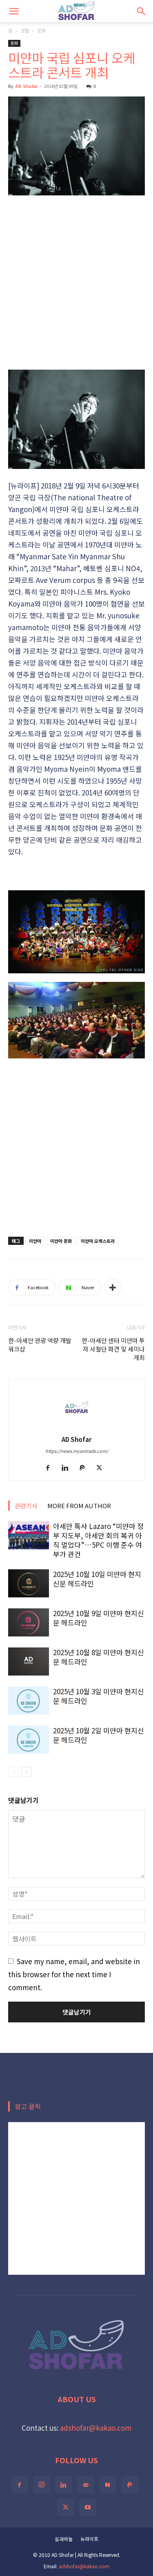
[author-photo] (77, 1426)
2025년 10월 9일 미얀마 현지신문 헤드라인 (99, 1618)
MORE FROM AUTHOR (79, 1506)
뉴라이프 (89, 2539)
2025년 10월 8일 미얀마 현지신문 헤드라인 (99, 1657)
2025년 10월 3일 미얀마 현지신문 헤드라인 (99, 1696)
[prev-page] (13, 1772)
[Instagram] (42, 2484)
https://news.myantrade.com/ (77, 1451)
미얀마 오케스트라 (98, 1241)
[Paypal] (85, 1468)
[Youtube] (88, 2507)
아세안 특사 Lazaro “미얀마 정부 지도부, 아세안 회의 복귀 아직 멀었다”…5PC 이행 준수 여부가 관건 (98, 1540)
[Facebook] (51, 1468)
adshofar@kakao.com (96, 2428)
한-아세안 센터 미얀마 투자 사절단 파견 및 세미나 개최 (113, 1349)
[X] (102, 1468)
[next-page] (26, 1772)
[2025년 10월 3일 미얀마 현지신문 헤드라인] (29, 1701)
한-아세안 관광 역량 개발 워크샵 (40, 1345)
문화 (42, 30)
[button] (14, 11)
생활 (25, 30)
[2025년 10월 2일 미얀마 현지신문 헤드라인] (29, 1740)
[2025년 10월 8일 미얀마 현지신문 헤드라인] (29, 1661)
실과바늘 (64, 2539)
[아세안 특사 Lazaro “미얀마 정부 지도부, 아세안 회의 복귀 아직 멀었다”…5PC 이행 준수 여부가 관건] (29, 1535)
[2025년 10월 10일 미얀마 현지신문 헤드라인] (29, 1583)
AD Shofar (27, 86)
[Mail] (86, 2485)
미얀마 (35, 1241)
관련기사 (26, 1506)
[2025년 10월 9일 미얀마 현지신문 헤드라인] (29, 1622)
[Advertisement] (76, 282)
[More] (113, 1287)
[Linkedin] (68, 1468)
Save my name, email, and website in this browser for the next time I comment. (74, 1974)
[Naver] (108, 2485)
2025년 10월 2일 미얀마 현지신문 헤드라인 (99, 1735)
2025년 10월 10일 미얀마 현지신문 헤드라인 (97, 1579)
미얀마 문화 (61, 1241)
